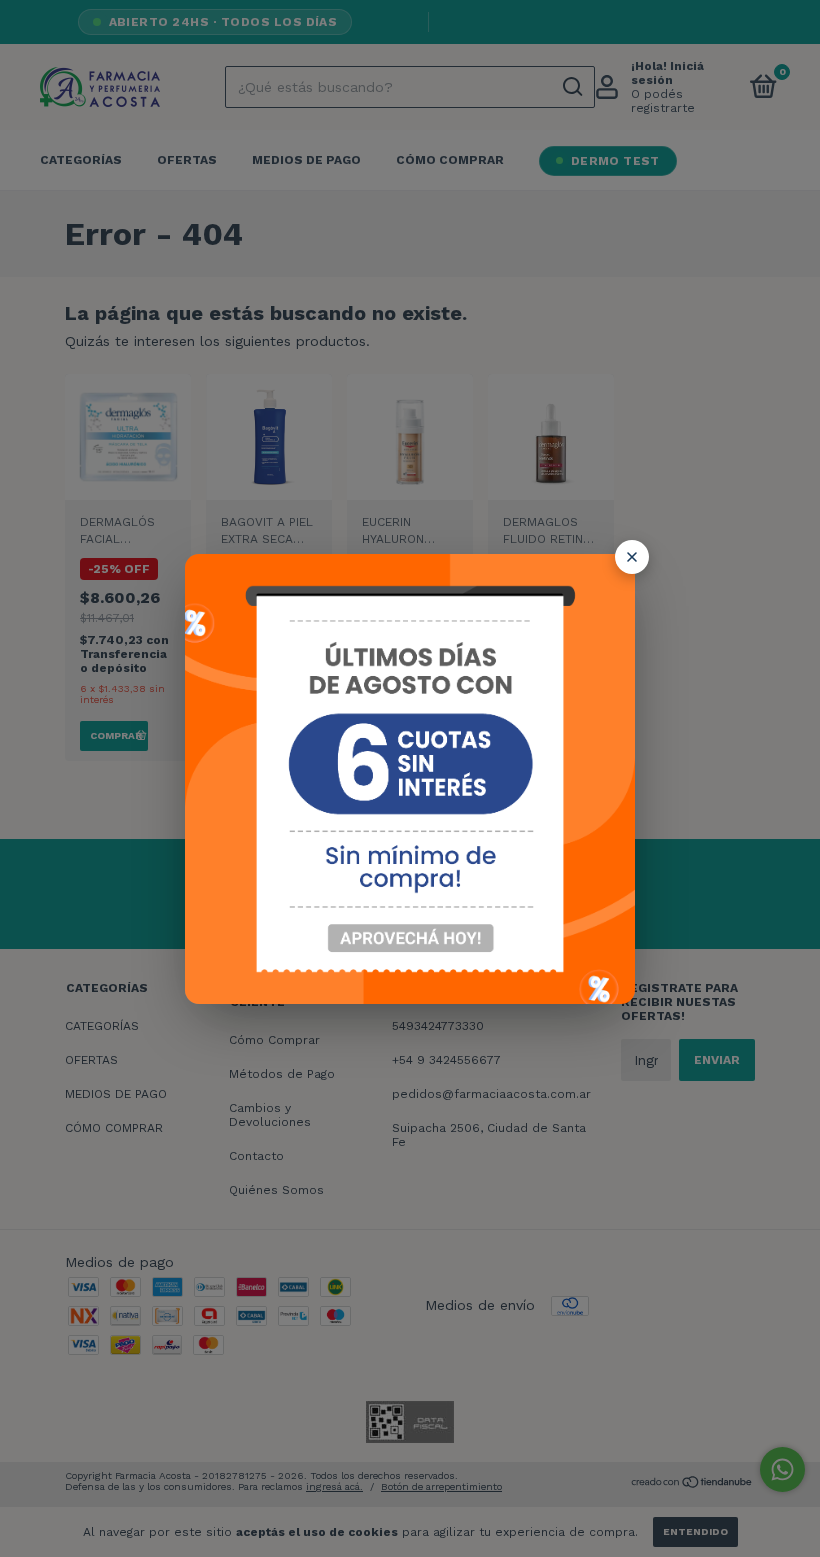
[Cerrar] (632, 557)
